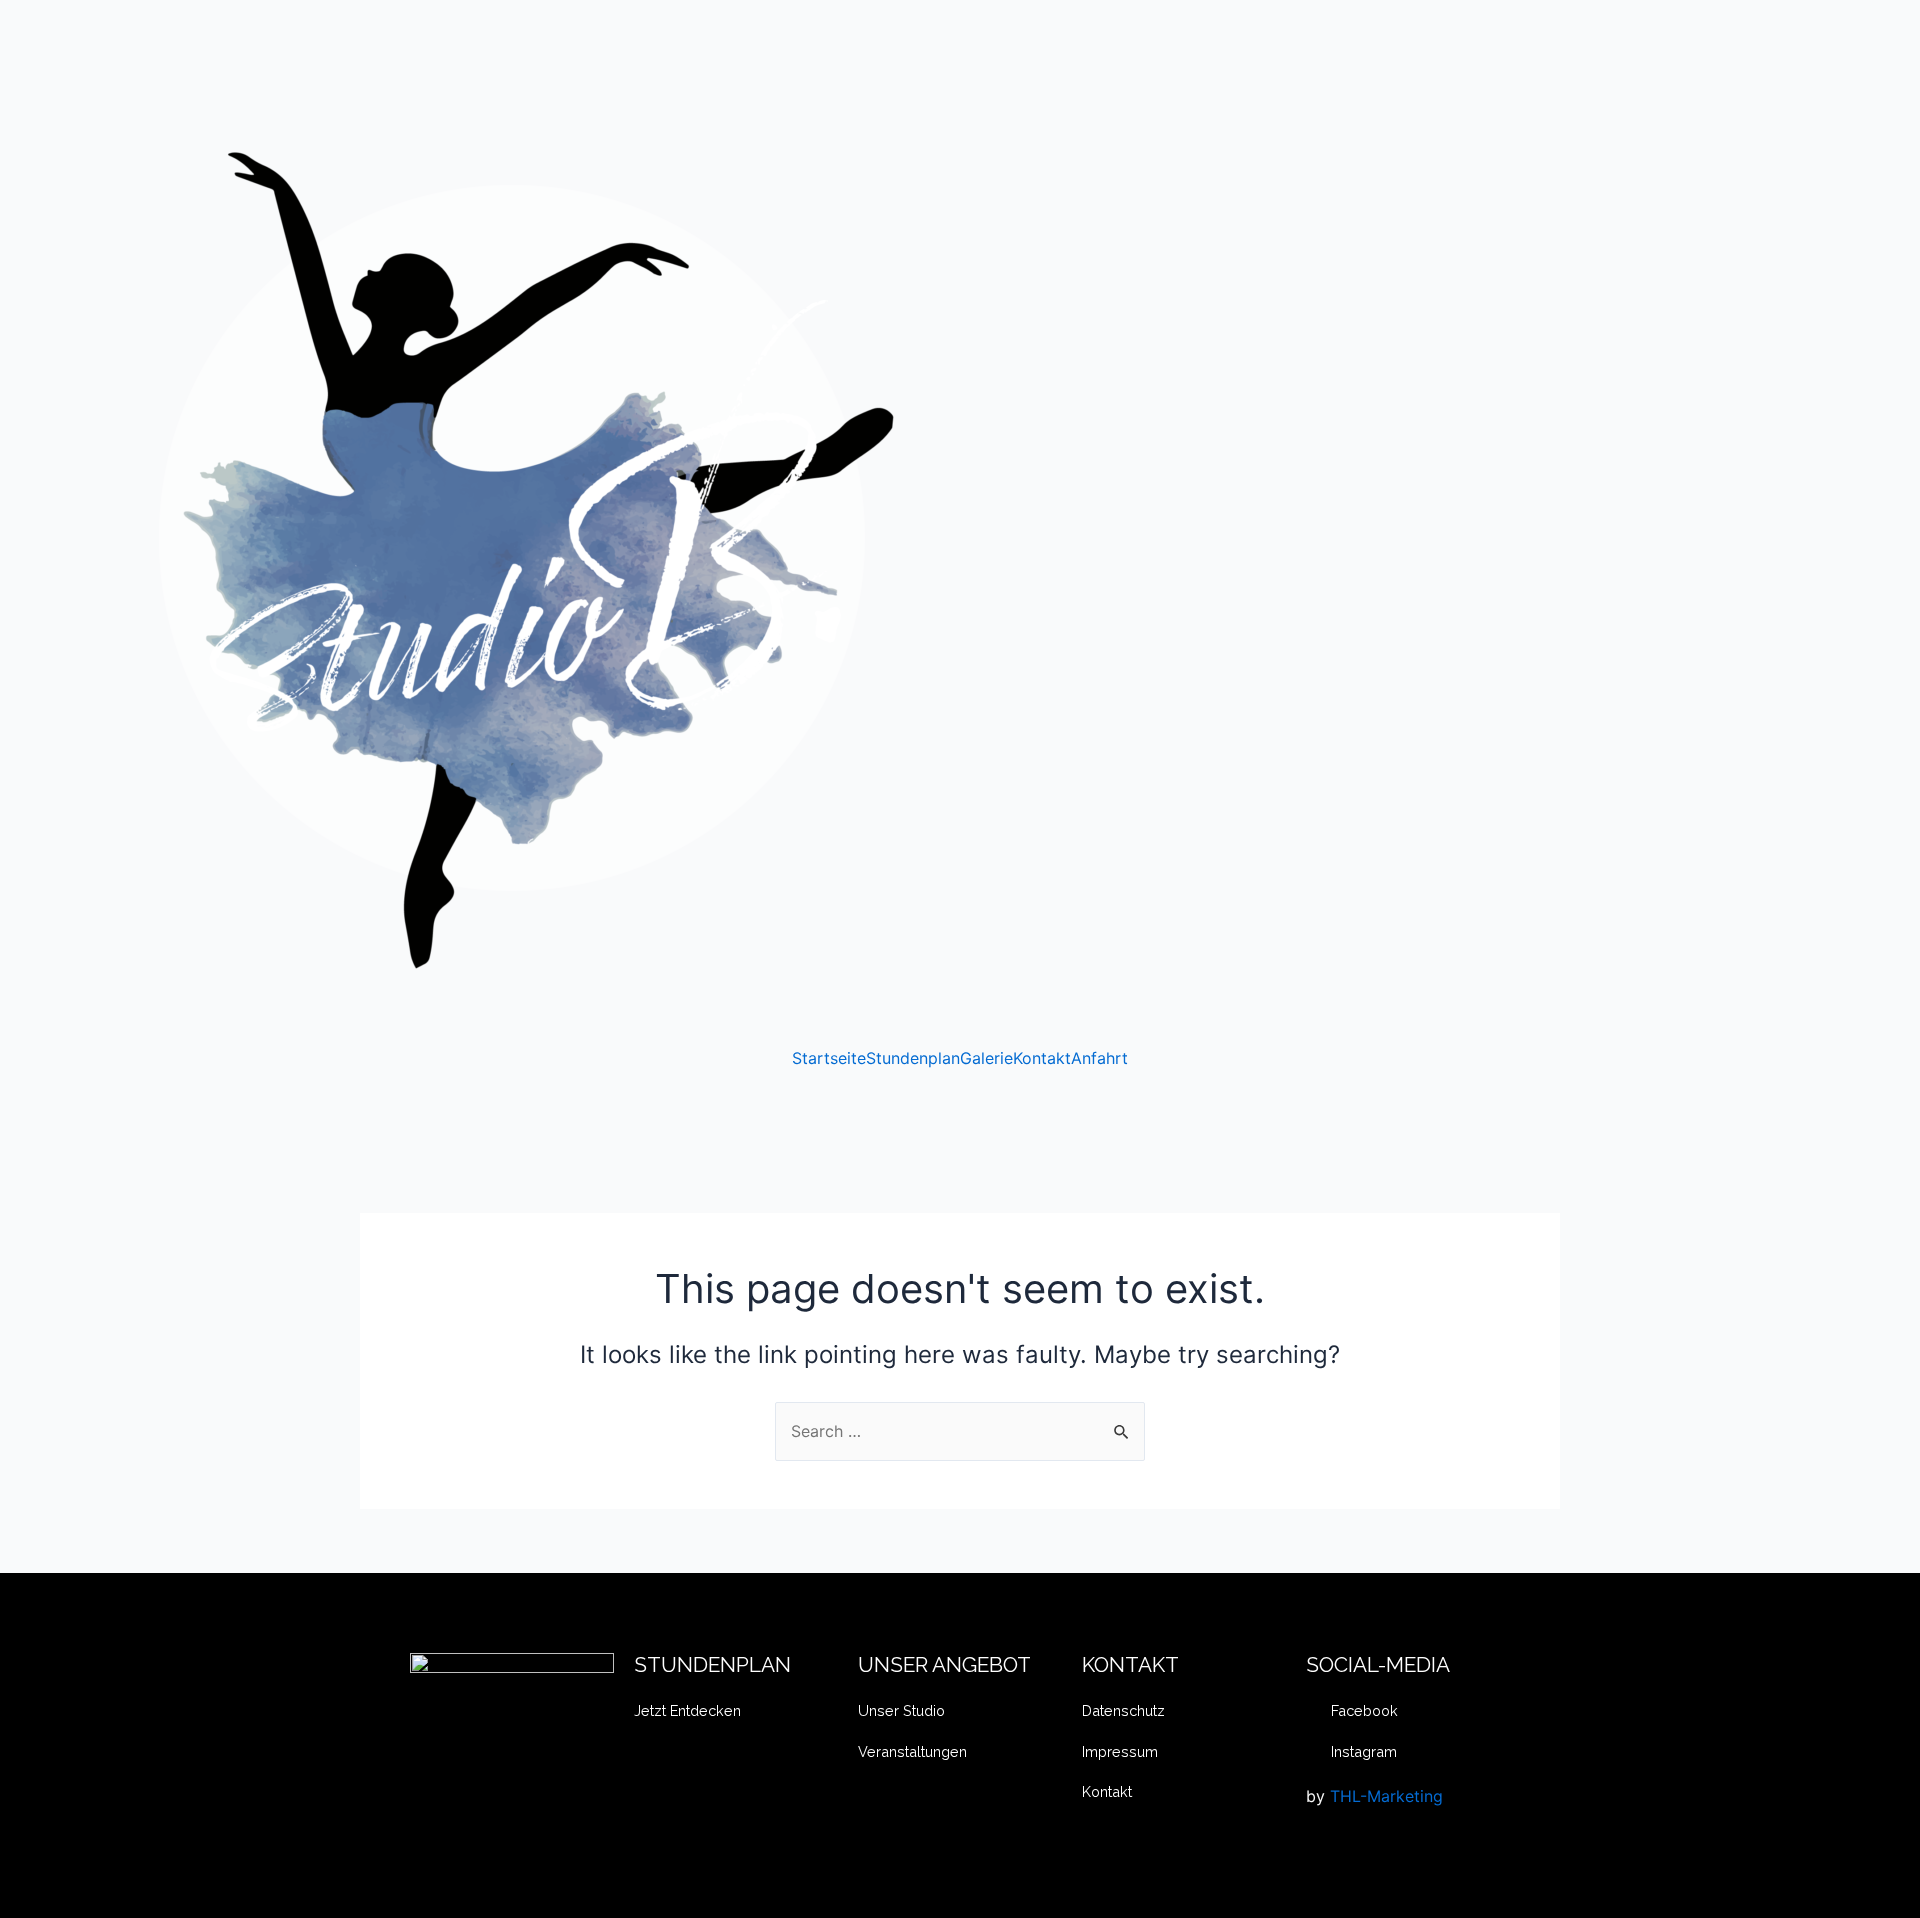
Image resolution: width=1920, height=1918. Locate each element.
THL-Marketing (1386, 1796)
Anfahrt (1099, 1058)
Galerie (986, 1058)
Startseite (829, 1058)
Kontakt (1042, 1058)
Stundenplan (913, 1058)
